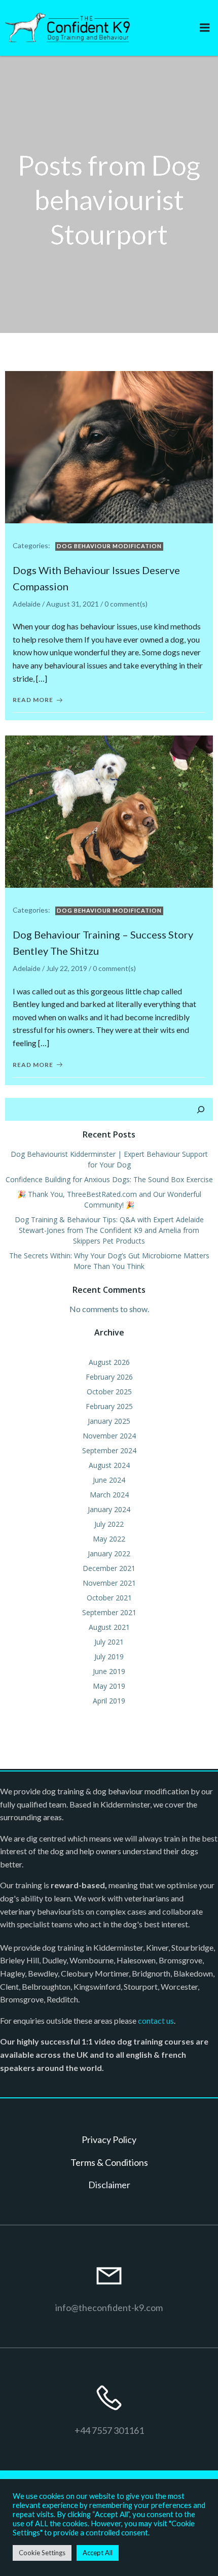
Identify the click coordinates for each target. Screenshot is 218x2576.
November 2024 (109, 1436)
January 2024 (109, 1509)
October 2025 (109, 1392)
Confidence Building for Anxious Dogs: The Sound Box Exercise (109, 1179)
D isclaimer (109, 2185)
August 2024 (109, 1465)
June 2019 (109, 1671)
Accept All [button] (98, 2553)
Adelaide (27, 604)
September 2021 (109, 1612)
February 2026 (109, 1377)
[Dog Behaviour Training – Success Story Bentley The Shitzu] (109, 810)
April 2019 (109, 1701)
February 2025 (109, 1406)
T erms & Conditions (109, 2162)
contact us (156, 2020)
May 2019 (109, 1686)
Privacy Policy (109, 2139)
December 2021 (109, 1568)
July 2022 (109, 1524)
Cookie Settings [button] (42, 2553)
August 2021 (109, 1627)
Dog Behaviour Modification (109, 546)
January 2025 (109, 1421)
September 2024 (109, 1450)
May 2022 (109, 1539)
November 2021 (109, 1583)
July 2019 (109, 1657)
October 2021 (109, 1598)
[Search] (201, 1110)
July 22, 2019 (67, 968)
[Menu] (205, 28)
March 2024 (109, 1495)
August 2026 (109, 1362)
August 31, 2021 (72, 604)
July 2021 (109, 1642)
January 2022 (109, 1553)
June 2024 (109, 1480)
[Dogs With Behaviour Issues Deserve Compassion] (109, 446)
